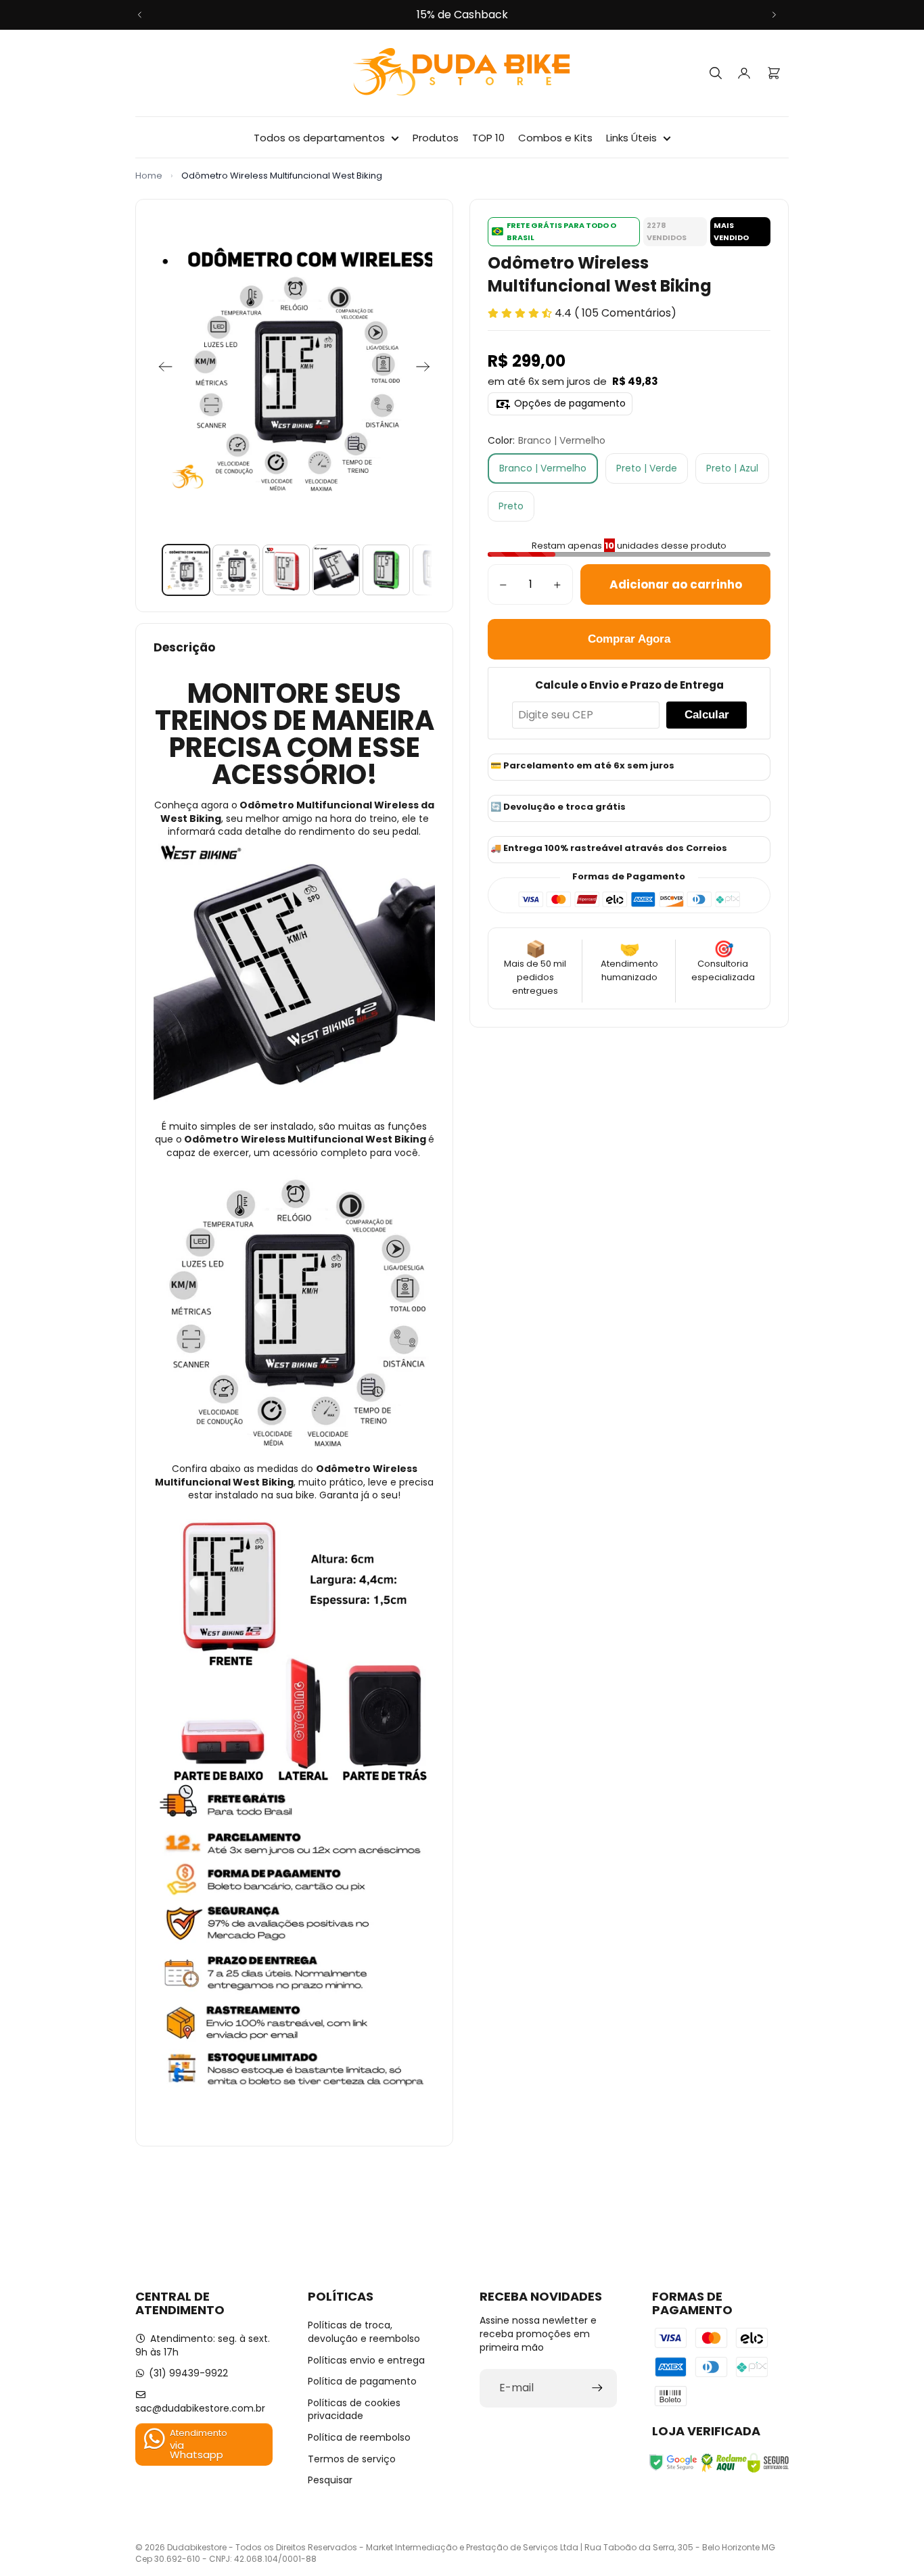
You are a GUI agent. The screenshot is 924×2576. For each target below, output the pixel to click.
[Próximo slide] (774, 15)
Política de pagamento (362, 2381)
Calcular (707, 715)
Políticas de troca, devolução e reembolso (364, 2332)
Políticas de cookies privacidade (354, 2410)
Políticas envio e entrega (366, 2360)
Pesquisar (330, 2480)
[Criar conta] (597, 2388)
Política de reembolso (359, 2437)
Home (149, 176)
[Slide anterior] (140, 15)
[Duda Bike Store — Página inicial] (462, 73)
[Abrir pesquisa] (716, 73)
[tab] (186, 570)
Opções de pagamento (570, 403)
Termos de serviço (352, 2459)
